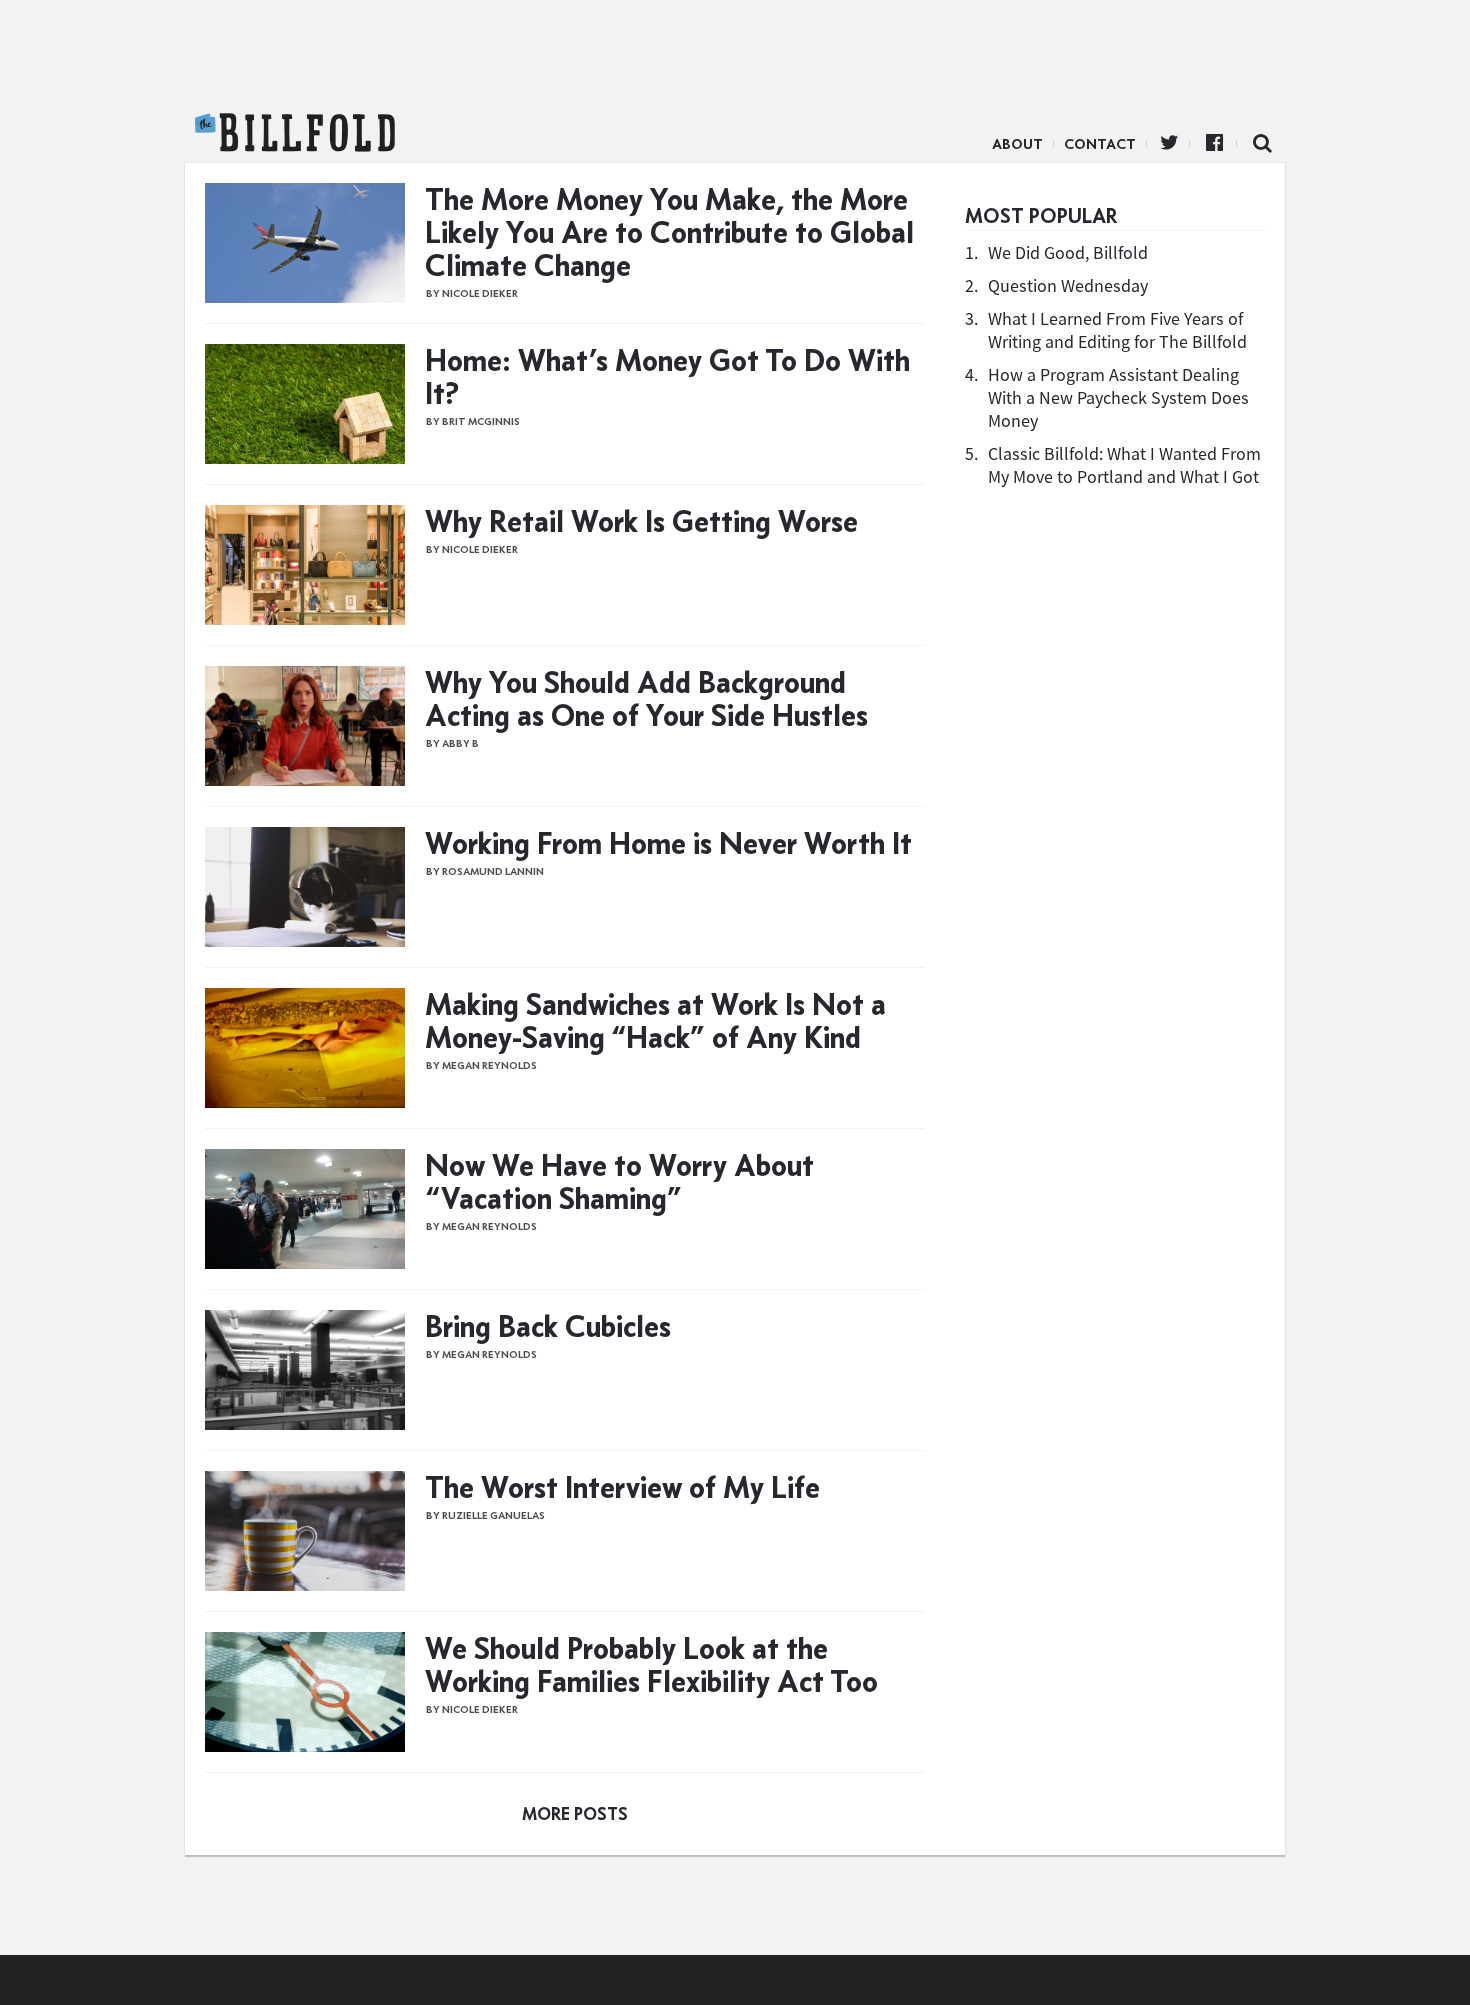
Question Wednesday (1068, 285)
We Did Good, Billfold (1068, 252)
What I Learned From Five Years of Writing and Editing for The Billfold (1117, 330)
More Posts (575, 1814)
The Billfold (295, 133)
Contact (1100, 144)
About (1017, 144)
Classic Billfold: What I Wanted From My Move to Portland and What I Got (1124, 465)
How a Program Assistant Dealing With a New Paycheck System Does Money (1118, 397)
